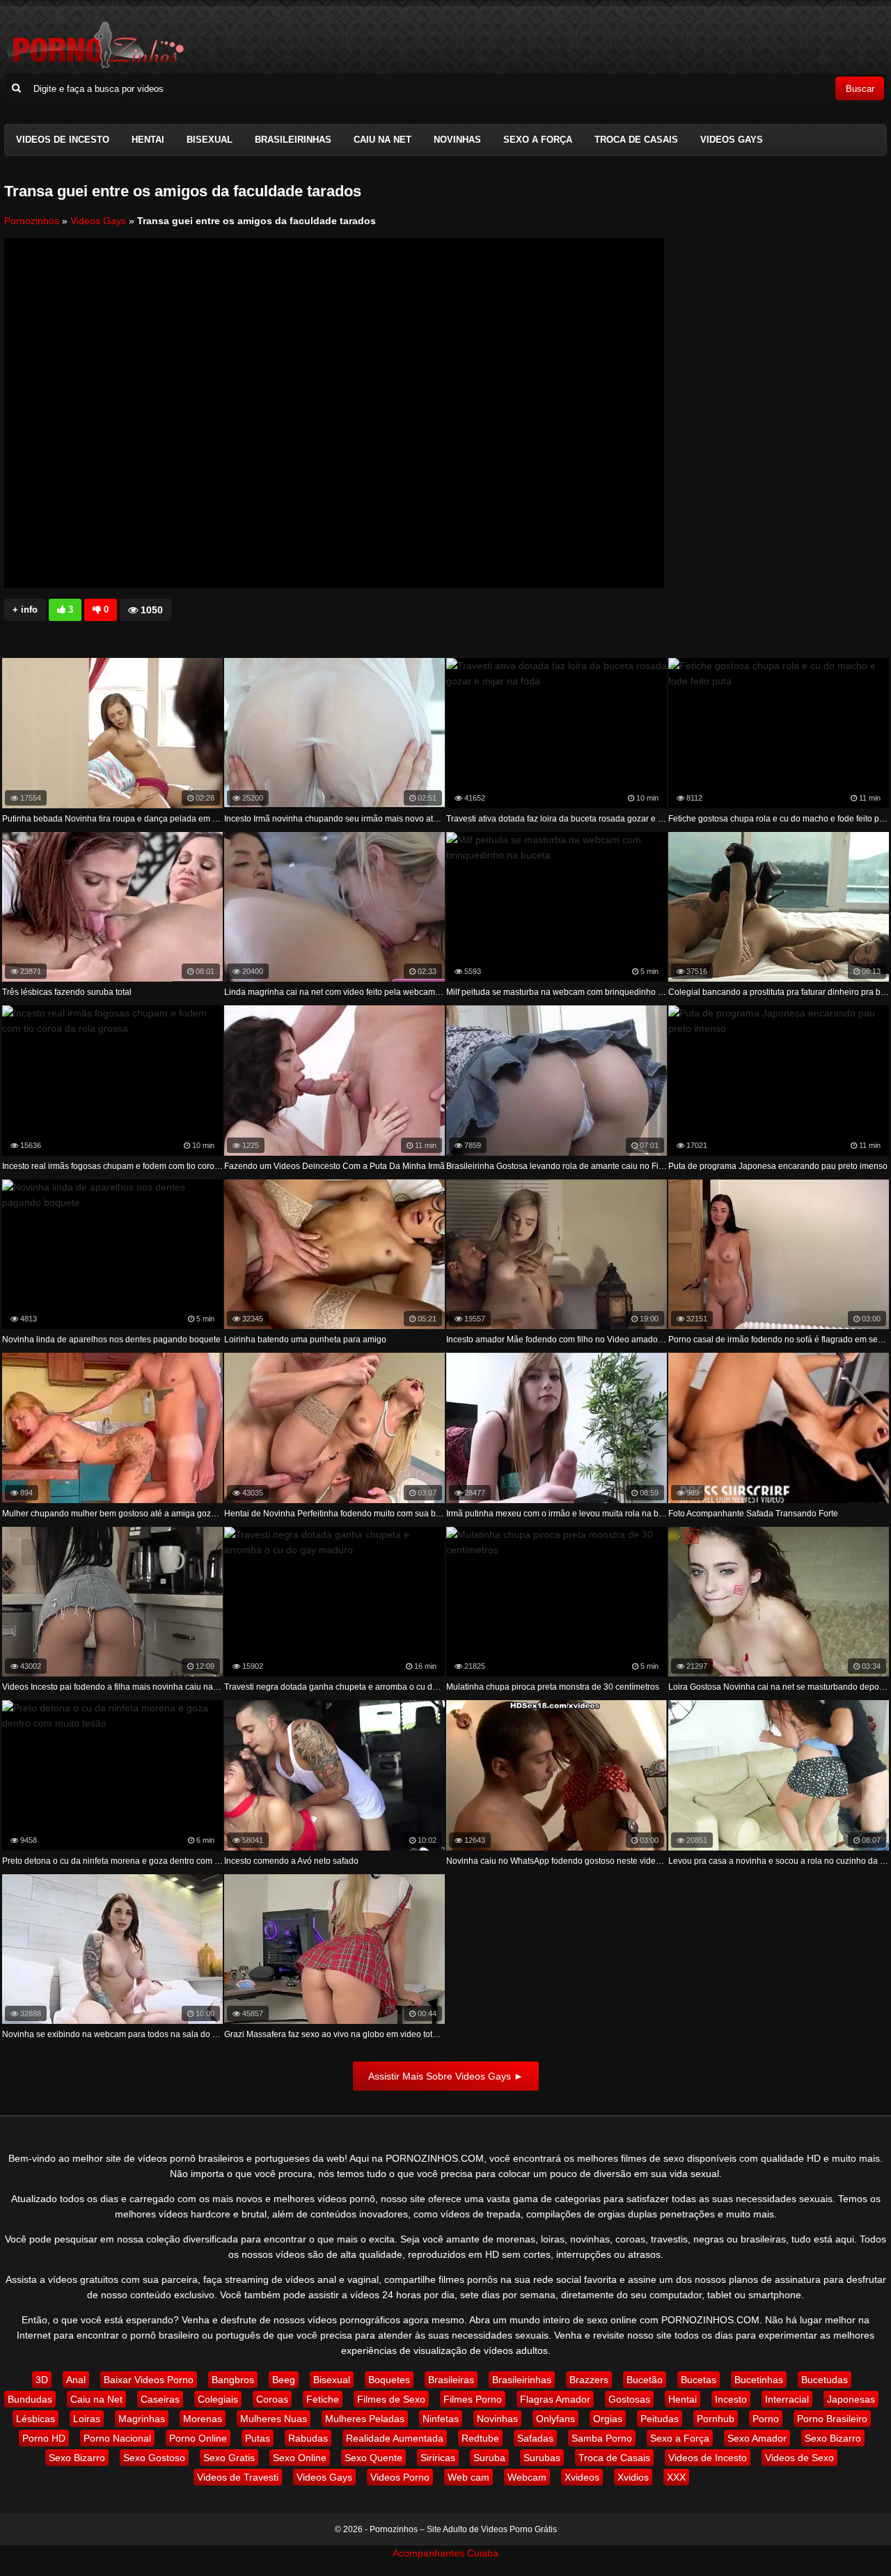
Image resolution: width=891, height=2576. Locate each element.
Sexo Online (300, 2458)
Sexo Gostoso (154, 2458)
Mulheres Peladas (365, 2419)
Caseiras (160, 2399)
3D (42, 2380)
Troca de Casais (636, 140)
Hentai (148, 140)
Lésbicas (36, 2419)
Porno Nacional (117, 2438)
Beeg (284, 2380)
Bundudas (30, 2399)
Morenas (203, 2419)
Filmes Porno (473, 2399)
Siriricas (438, 2458)
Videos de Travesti (238, 2477)
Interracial (787, 2399)
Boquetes (389, 2380)
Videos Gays (732, 140)
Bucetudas (825, 2380)
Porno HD (44, 2438)
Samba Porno (602, 2438)
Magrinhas (142, 2419)
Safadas (535, 2438)
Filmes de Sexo (391, 2399)
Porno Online (198, 2438)
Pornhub (716, 2419)
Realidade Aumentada (395, 2438)
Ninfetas (441, 2419)
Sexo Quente (373, 2458)
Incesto (731, 2399)
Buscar (860, 89)
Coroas (272, 2399)
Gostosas (629, 2399)
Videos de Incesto (63, 140)
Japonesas (851, 2399)
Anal (76, 2380)
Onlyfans (555, 2419)
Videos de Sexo (799, 2458)
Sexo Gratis (229, 2458)
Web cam (468, 2477)
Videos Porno (400, 2477)
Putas (258, 2438)
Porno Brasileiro (832, 2419)
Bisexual (210, 140)
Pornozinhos (32, 221)
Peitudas (660, 2419)
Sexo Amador (757, 2438)
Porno (766, 2419)
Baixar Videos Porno (149, 2380)
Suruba (489, 2458)
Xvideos (582, 2477)
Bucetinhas (759, 2380)
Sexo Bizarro (833, 2438)
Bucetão (645, 2380)
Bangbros (233, 2380)
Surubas (542, 2458)
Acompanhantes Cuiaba (445, 2553)
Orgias (608, 2419)
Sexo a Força (538, 140)
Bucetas (699, 2380)
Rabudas (308, 2438)
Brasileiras (451, 2380)
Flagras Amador (555, 2399)
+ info (25, 610)
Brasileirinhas (293, 140)
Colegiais (218, 2399)
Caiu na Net (383, 140)
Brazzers (589, 2380)
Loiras (87, 2419)
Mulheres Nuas (274, 2419)
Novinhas (457, 140)
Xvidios (633, 2477)
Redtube (480, 2438)
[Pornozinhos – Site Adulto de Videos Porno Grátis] (95, 66)
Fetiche (323, 2399)
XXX (676, 2477)
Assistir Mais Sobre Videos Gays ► (446, 2076)
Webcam (527, 2477)
